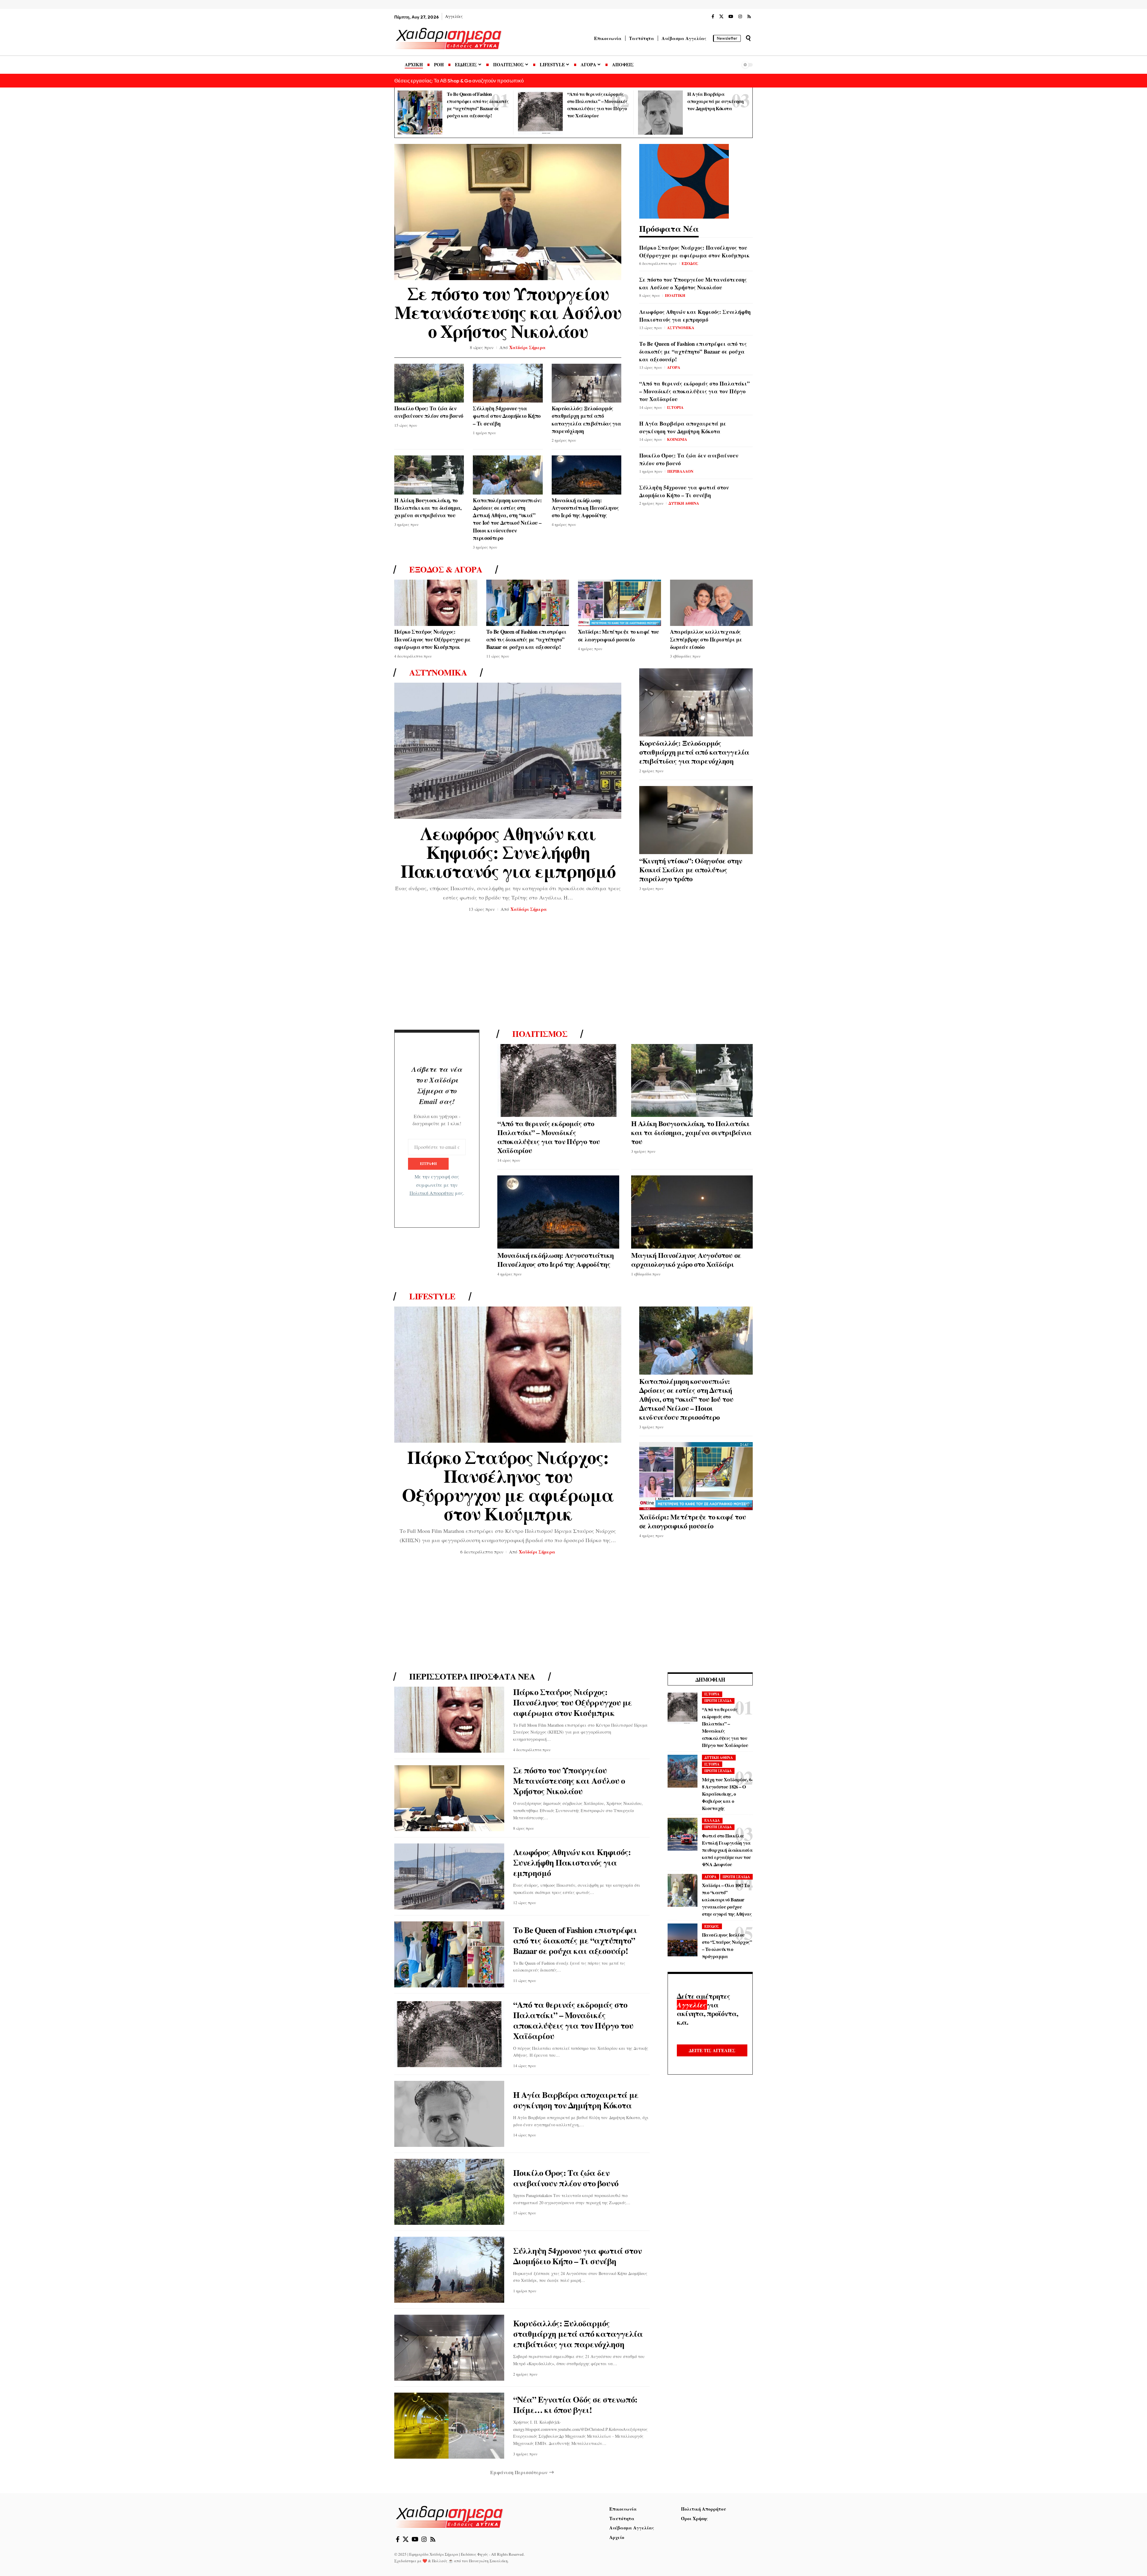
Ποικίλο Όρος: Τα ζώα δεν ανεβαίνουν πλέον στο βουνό (429, 412)
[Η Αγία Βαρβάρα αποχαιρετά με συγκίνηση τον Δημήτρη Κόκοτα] (660, 113)
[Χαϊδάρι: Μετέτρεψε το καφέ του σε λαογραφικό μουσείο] (619, 603)
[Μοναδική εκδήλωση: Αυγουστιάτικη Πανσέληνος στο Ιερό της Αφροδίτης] (586, 475)
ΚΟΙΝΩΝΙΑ (677, 439)
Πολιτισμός (540, 1034)
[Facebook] (713, 17)
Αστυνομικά (438, 673)
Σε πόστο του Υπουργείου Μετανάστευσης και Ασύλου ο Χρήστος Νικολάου (508, 312)
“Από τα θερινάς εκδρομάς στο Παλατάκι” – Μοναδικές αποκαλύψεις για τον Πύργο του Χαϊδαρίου (694, 391)
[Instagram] (740, 17)
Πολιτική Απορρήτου (432, 1193)
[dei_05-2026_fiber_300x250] (684, 180)
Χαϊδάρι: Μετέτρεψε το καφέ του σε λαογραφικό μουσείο (618, 635)
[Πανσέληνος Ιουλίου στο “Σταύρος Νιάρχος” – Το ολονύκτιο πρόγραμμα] (683, 1940)
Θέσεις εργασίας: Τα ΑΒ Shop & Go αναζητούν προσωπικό (459, 80)
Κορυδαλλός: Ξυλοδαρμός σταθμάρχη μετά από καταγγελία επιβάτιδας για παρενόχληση (586, 420)
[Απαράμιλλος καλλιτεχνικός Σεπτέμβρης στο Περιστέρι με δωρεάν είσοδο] (711, 603)
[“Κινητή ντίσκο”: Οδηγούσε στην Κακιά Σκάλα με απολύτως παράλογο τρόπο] (696, 820)
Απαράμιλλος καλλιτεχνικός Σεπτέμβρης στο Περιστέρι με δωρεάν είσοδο (706, 639)
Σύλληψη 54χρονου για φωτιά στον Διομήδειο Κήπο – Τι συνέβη (507, 416)
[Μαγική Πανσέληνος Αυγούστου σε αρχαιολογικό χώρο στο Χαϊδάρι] (692, 1212)
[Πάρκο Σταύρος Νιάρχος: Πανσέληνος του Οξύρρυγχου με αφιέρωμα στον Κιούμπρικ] (436, 603)
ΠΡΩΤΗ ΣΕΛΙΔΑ (718, 1701)
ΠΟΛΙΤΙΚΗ (675, 295)
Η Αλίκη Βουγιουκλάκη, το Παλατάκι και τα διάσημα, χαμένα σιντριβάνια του (428, 508)
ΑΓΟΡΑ (674, 367)
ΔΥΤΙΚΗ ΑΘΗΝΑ (684, 503)
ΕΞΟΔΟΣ (690, 263)
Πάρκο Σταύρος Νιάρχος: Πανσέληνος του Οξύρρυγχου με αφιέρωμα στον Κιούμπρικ (694, 251)
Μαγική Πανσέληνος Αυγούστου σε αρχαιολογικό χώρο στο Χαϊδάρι (686, 1259)
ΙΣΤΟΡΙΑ (675, 407)
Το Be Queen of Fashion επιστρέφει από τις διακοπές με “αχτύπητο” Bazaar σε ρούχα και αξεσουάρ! (693, 351)
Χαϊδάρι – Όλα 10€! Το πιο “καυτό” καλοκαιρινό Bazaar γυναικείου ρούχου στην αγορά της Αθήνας (727, 1899)
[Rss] (749, 17)
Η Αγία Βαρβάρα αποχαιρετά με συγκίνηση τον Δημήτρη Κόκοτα (715, 101)
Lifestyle (432, 1296)
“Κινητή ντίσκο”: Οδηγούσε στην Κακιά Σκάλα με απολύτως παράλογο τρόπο (691, 869)
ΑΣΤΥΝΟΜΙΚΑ (681, 327)
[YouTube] (731, 17)
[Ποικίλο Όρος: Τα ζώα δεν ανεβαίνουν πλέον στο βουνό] (429, 383)
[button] (748, 38)
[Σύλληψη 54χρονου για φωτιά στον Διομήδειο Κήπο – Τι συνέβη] (508, 383)
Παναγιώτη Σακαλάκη (488, 2561)
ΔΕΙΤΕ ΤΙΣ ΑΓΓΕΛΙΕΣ (712, 2050)
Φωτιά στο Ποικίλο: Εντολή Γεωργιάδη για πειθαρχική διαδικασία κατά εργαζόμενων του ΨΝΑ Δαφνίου (727, 1850)
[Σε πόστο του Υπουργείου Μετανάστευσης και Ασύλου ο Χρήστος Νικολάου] (508, 212)
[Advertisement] (573, 973)
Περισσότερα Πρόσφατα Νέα (472, 1677)
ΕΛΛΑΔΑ (712, 1820)
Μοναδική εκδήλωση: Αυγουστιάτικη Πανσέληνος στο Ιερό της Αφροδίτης (585, 508)
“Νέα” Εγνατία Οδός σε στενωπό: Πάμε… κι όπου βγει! (575, 2405)
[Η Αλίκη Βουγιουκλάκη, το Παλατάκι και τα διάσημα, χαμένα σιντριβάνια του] (429, 475)
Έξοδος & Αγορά (446, 569)
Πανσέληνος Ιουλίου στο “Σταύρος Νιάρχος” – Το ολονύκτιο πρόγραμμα (727, 1945)
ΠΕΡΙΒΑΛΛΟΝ (680, 471)
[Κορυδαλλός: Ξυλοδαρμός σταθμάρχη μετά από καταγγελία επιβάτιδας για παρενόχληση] (586, 383)
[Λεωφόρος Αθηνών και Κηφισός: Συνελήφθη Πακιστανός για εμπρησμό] (508, 751)
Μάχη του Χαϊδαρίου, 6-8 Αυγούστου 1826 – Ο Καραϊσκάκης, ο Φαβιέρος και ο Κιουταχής (727, 1794)
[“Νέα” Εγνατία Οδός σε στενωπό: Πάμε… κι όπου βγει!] (449, 2426)
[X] (721, 17)
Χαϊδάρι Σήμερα (528, 347)
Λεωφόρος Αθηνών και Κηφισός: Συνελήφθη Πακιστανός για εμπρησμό (695, 316)
